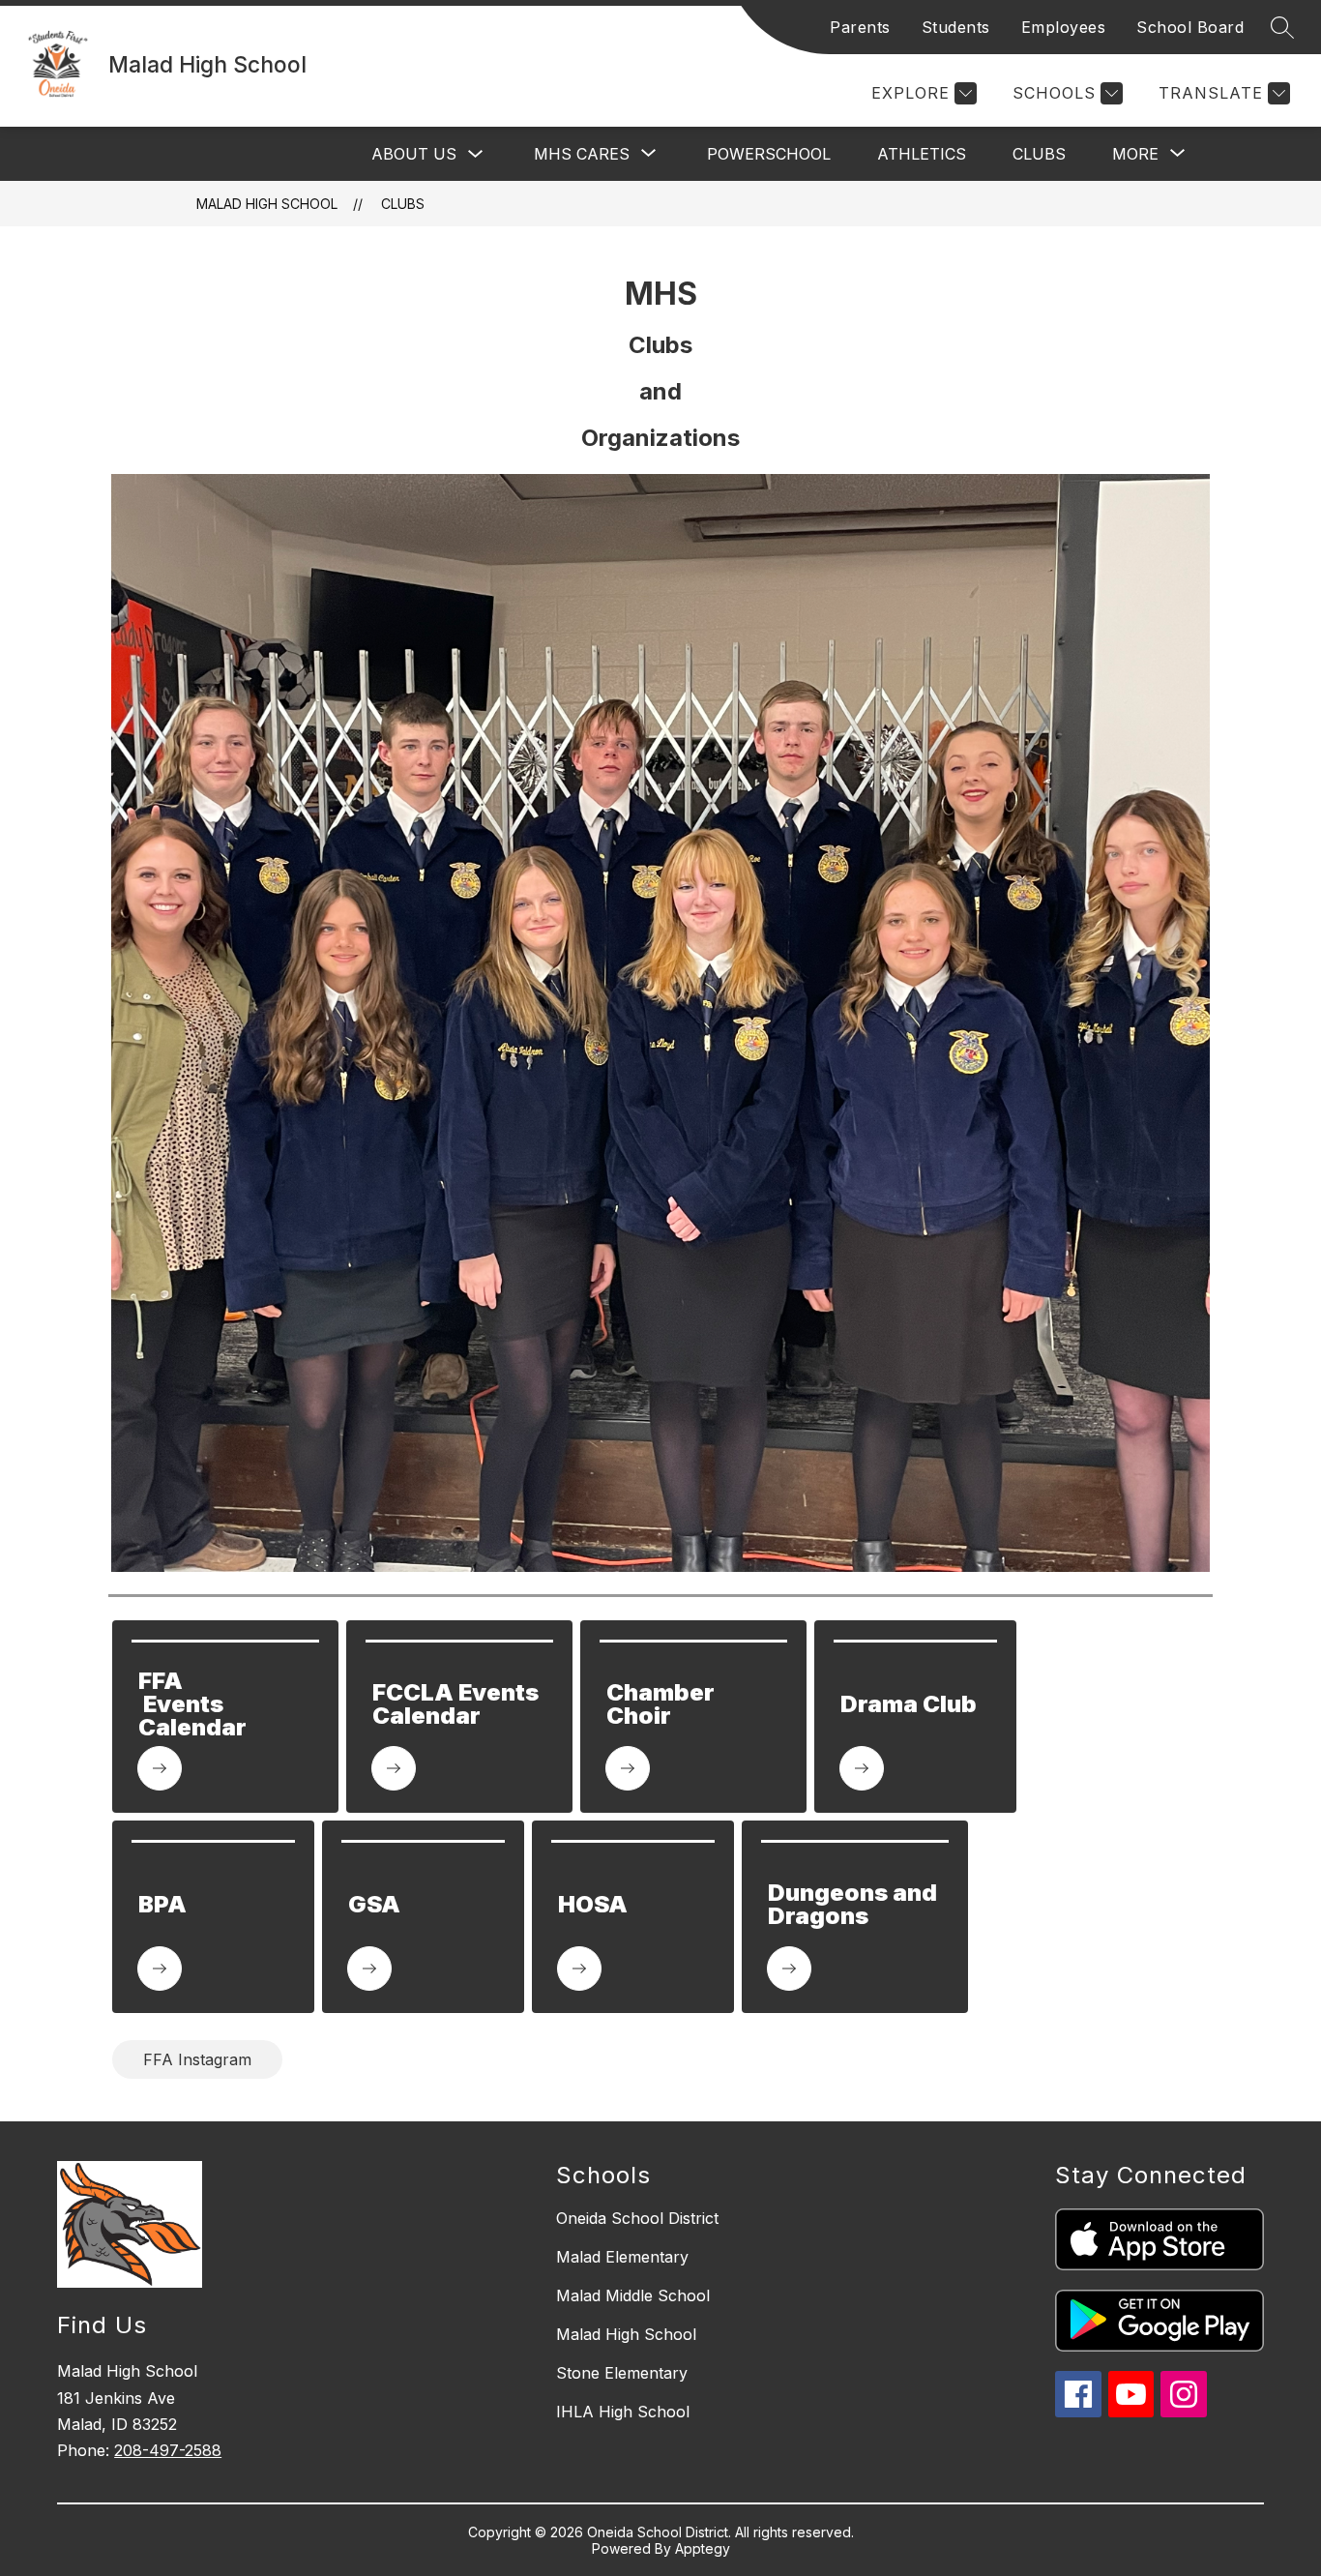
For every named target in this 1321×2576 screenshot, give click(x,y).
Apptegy (703, 2548)
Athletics (922, 154)
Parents (860, 27)
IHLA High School (623, 2412)
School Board (1190, 27)
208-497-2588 (168, 2450)
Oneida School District (637, 2218)
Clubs (1039, 154)
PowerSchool (769, 154)
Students (956, 27)
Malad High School (267, 204)
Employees (1064, 27)
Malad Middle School (633, 2295)
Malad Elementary (622, 2257)
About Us (414, 154)
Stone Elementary (622, 2373)
